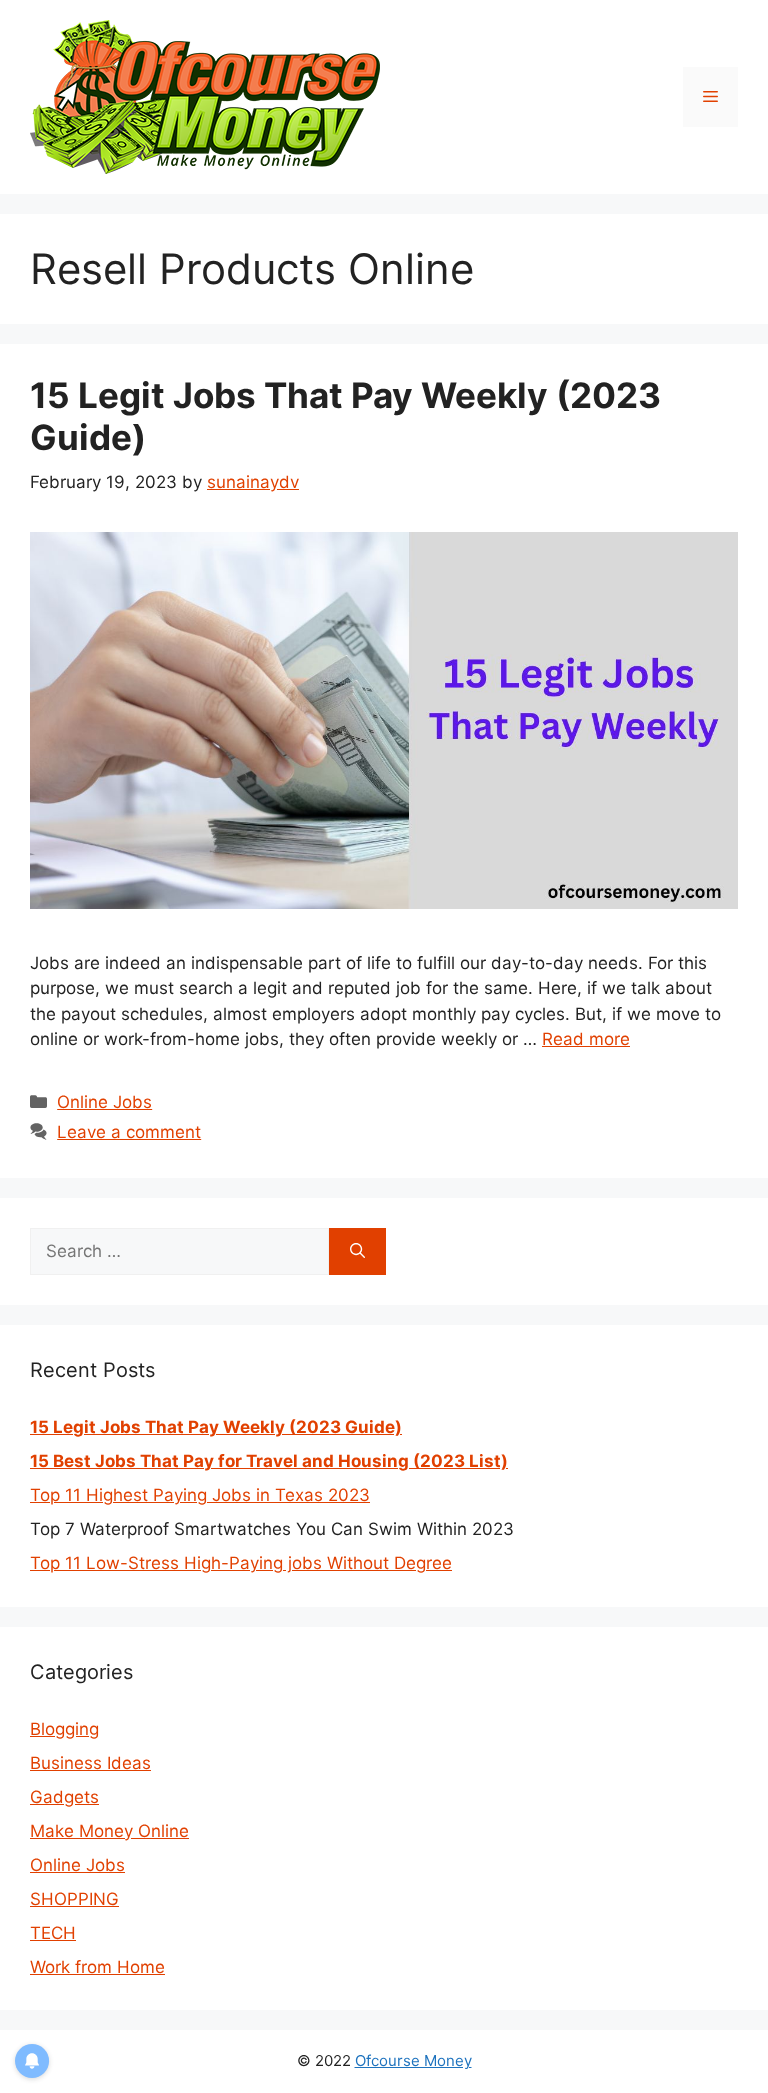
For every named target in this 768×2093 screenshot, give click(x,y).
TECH (53, 1933)
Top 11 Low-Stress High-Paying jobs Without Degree (241, 1563)
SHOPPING (74, 1899)
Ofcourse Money (413, 2060)
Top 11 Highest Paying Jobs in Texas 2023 (200, 1495)
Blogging (64, 1729)
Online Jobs (104, 1102)
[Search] (357, 1252)
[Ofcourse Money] (205, 96)
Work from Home (97, 1967)
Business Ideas (90, 1763)
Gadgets (64, 1797)
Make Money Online (109, 1831)
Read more (586, 1039)
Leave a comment (129, 1132)
